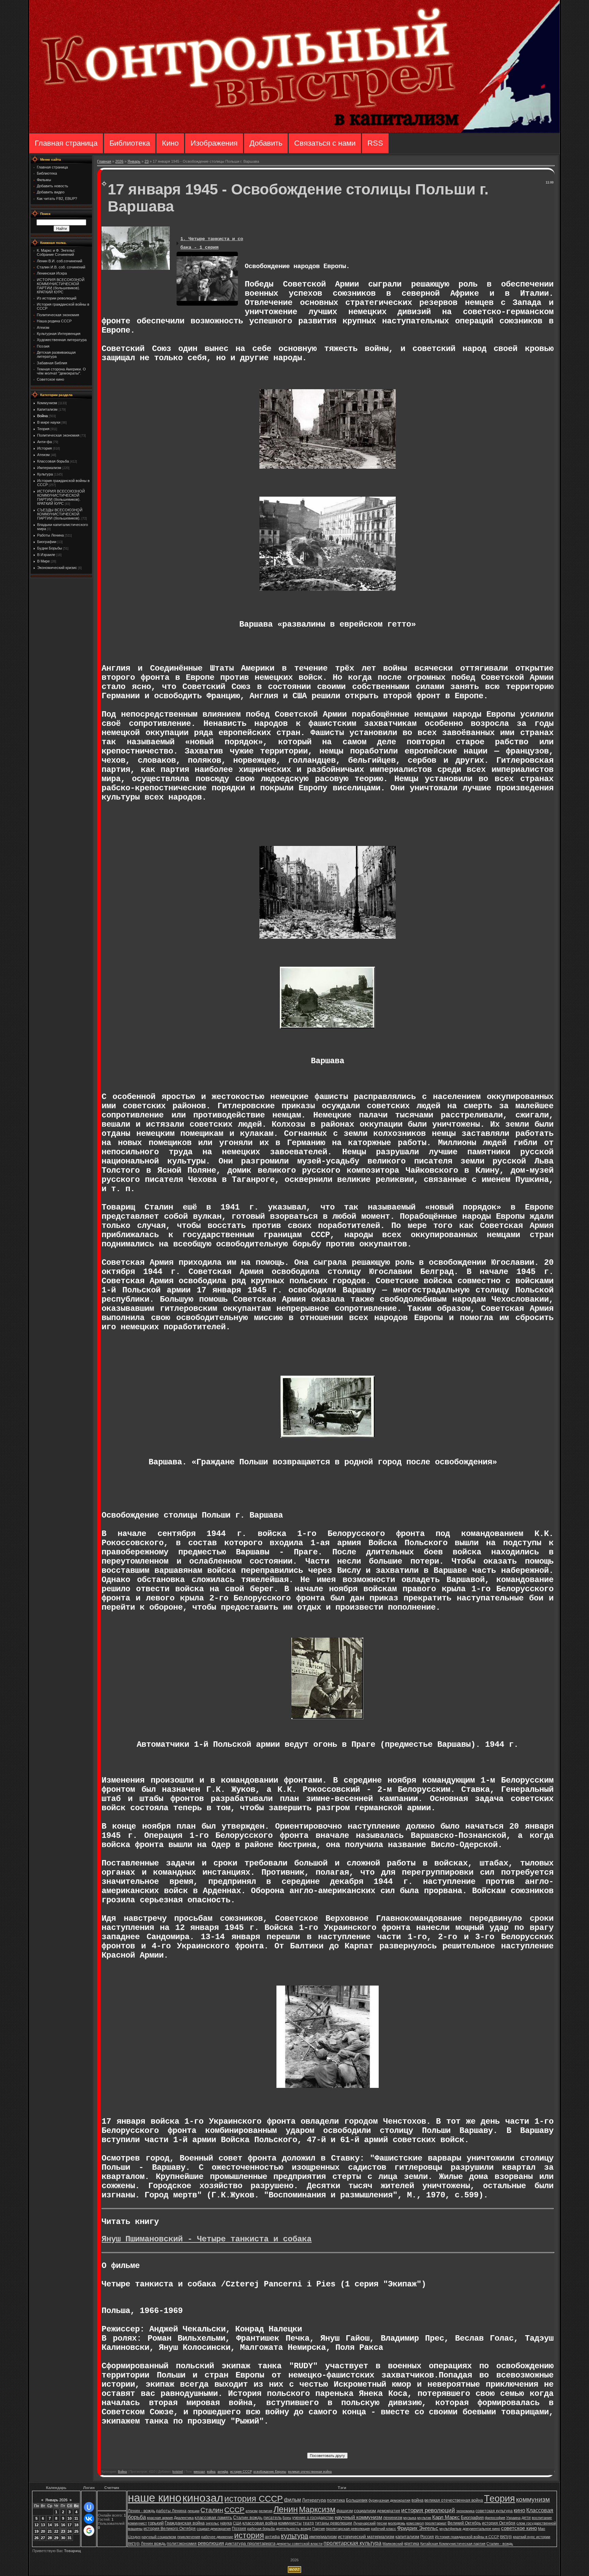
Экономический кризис (57, 568)
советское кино (519, 2528)
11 (76, 2518)
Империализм (49, 468)
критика (412, 2544)
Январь (134, 161)
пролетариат (436, 2523)
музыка (410, 2518)
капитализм (407, 2537)
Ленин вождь (153, 2544)
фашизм (345, 2511)
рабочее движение (217, 2537)
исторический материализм (366, 2537)
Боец (287, 2518)
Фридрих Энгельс (418, 2528)
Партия (319, 2529)
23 (147, 161)
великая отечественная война (310, 2472)
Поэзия (239, 2529)
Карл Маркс (446, 2517)
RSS (375, 143)
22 (56, 2531)
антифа (223, 2472)
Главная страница (66, 143)
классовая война (260, 2523)
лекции (193, 2511)
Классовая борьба (53, 461)
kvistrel (178, 2472)
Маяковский (393, 2544)
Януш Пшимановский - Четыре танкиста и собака (207, 2239)
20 (43, 2531)
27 (43, 2538)
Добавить (266, 143)
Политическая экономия (58, 435)
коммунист (137, 2523)
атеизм (252, 2511)
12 (36, 2525)
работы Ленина (171, 2511)
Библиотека (130, 143)
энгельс (212, 2523)
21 (50, 2531)
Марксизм (317, 2509)
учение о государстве (313, 2518)
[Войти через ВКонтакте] (89, 2519)
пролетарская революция (348, 2529)
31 (70, 2538)
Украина (513, 2518)
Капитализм (47, 409)
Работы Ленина (50, 535)
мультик (424, 2518)
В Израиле (46, 555)
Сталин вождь (248, 2518)
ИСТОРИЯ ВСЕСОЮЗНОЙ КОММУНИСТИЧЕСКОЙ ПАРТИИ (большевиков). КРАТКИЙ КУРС (61, 497)
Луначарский (364, 2523)
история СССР (241, 2472)
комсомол (415, 2523)
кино (519, 2510)
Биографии (47, 542)
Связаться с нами (325, 143)
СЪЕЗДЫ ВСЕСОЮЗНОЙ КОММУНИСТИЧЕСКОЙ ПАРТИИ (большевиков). (60, 514)
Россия (427, 2537)
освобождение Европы (270, 2472)
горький (156, 2523)
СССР (234, 2510)
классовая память (213, 2518)
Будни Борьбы (50, 548)
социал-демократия (214, 2529)
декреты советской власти (299, 2544)
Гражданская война (185, 2523)
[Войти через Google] (89, 2531)
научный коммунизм (358, 2517)
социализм (365, 2511)
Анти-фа (44, 442)
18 (76, 2525)
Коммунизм (47, 403)
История (44, 448)
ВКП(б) (506, 2537)
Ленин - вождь (141, 2511)
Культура (45, 474)
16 (63, 2525)
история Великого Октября (170, 2529)
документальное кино (481, 2529)
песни (382, 2523)
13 (43, 2525)
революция (211, 2543)
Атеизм (43, 455)
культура (294, 2536)
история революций (428, 2510)
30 (63, 2538)
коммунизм (533, 2499)
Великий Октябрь (464, 2523)
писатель (273, 2518)
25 (76, 2531)
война (211, 2472)
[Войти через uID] (89, 2507)
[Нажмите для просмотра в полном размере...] (328, 466)
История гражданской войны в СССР (467, 2537)
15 (56, 2525)
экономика (465, 2511)
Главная (104, 161)
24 (70, 2531)
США (237, 2523)
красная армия (160, 2518)
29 (56, 2538)
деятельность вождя (293, 2529)
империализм (323, 2537)
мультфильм (450, 2529)
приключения (189, 2537)
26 (36, 2538)
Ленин (286, 2509)
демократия (389, 2511)
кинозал (199, 2472)
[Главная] (294, 131)
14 (50, 2525)
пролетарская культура (352, 2543)
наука (226, 2523)
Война (42, 416)
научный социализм (159, 2537)
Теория (43, 429)
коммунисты (290, 2523)
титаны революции (334, 2523)
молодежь (397, 2523)
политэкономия (182, 2544)
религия (266, 2511)
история (249, 2535)
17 (70, 2525)
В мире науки (49, 422)
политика (336, 2500)
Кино (170, 143)
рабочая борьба (261, 2529)
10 (70, 2518)
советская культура (494, 2511)
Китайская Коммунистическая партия (453, 2544)
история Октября (499, 2523)
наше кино (155, 2498)
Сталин (212, 2510)
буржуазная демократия (389, 2500)
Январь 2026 (56, 2500)
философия (495, 2518)
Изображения (214, 143)
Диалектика (184, 2518)
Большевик (357, 2500)
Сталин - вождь (500, 2544)
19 (36, 2531)
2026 (119, 161)
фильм (292, 2500)
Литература (314, 2500)
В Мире (43, 561)
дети (526, 2518)
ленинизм (393, 2518)
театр (308, 2523)
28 (50, 2538)
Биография (472, 2518)
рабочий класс (383, 2529)
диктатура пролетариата (250, 2543)
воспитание (542, 2518)
